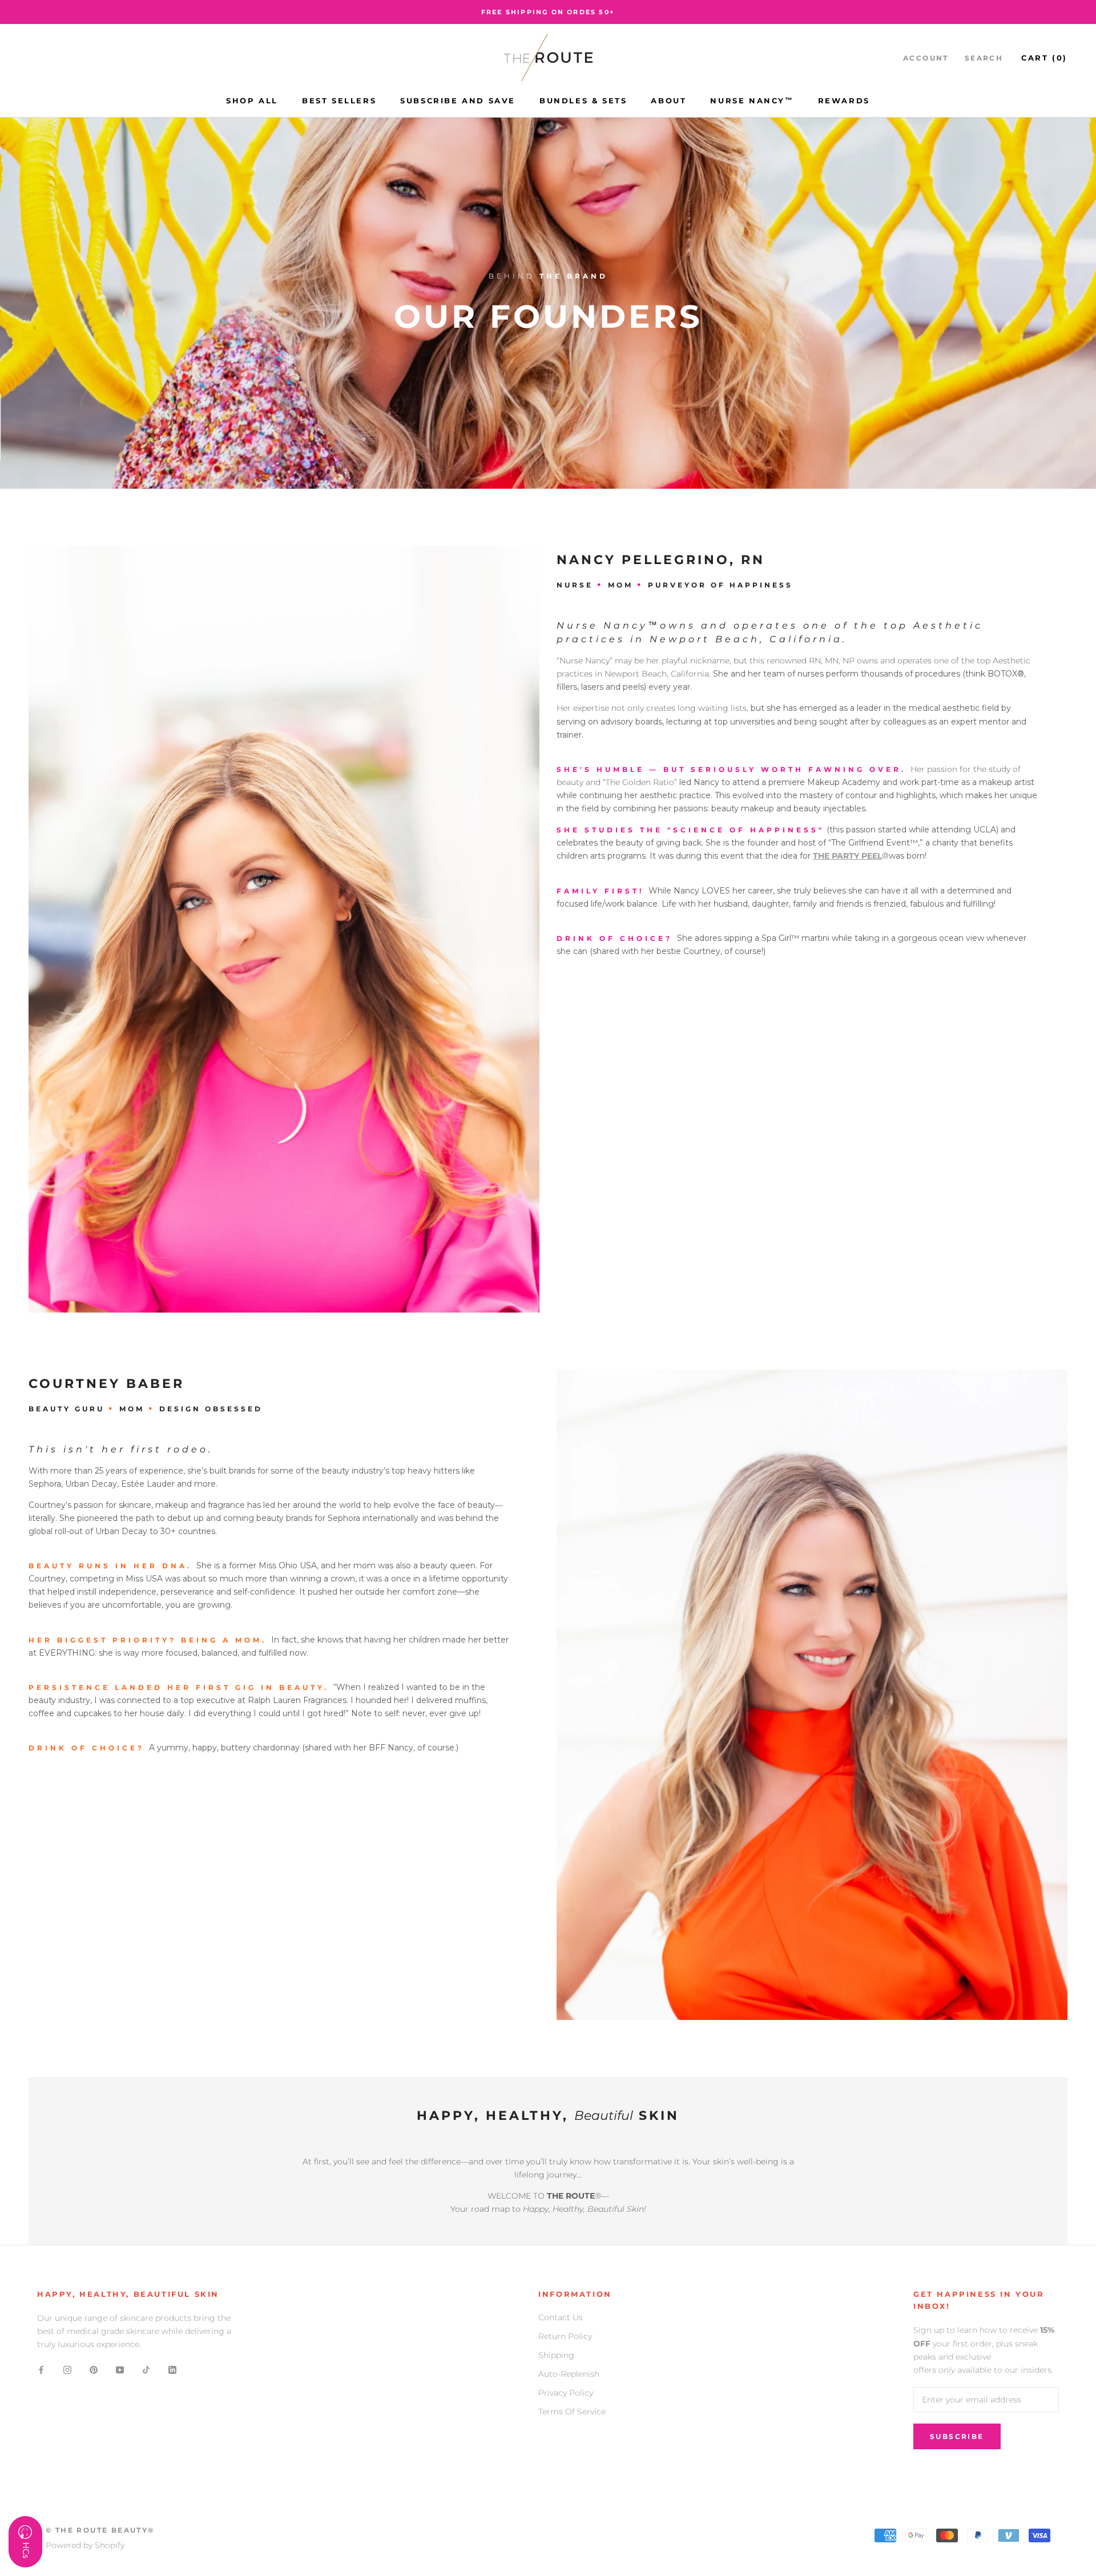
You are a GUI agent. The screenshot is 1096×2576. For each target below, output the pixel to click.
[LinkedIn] (172, 2369)
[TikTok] (146, 2369)
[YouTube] (120, 2369)
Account (926, 58)
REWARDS (844, 100)
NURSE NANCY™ (752, 100)
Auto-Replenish (569, 2374)
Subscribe (957, 2436)
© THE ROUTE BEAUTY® (100, 2530)
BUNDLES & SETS (583, 100)
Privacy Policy (566, 2393)
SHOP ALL (252, 100)
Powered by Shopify (85, 2545)
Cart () (1044, 58)
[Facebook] (41, 2369)
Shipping (556, 2355)
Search (984, 58)
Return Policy (565, 2336)
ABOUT (668, 100)
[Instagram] (67, 2369)
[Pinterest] (94, 2369)
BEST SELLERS (339, 100)
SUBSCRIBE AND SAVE (458, 100)
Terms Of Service (572, 2412)
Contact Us (561, 2317)
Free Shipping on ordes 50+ (548, 12)
